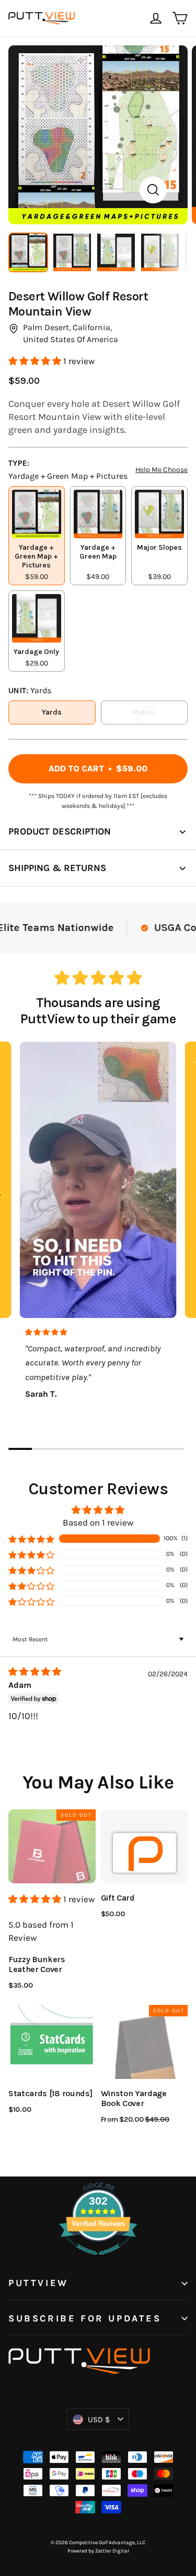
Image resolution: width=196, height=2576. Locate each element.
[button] (36, 361)
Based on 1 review (98, 1522)
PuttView (38, 2283)
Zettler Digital (112, 2551)
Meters (144, 712)
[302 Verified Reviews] (98, 2260)
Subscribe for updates (85, 2319)
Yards (52, 712)
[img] (53, 1672)
